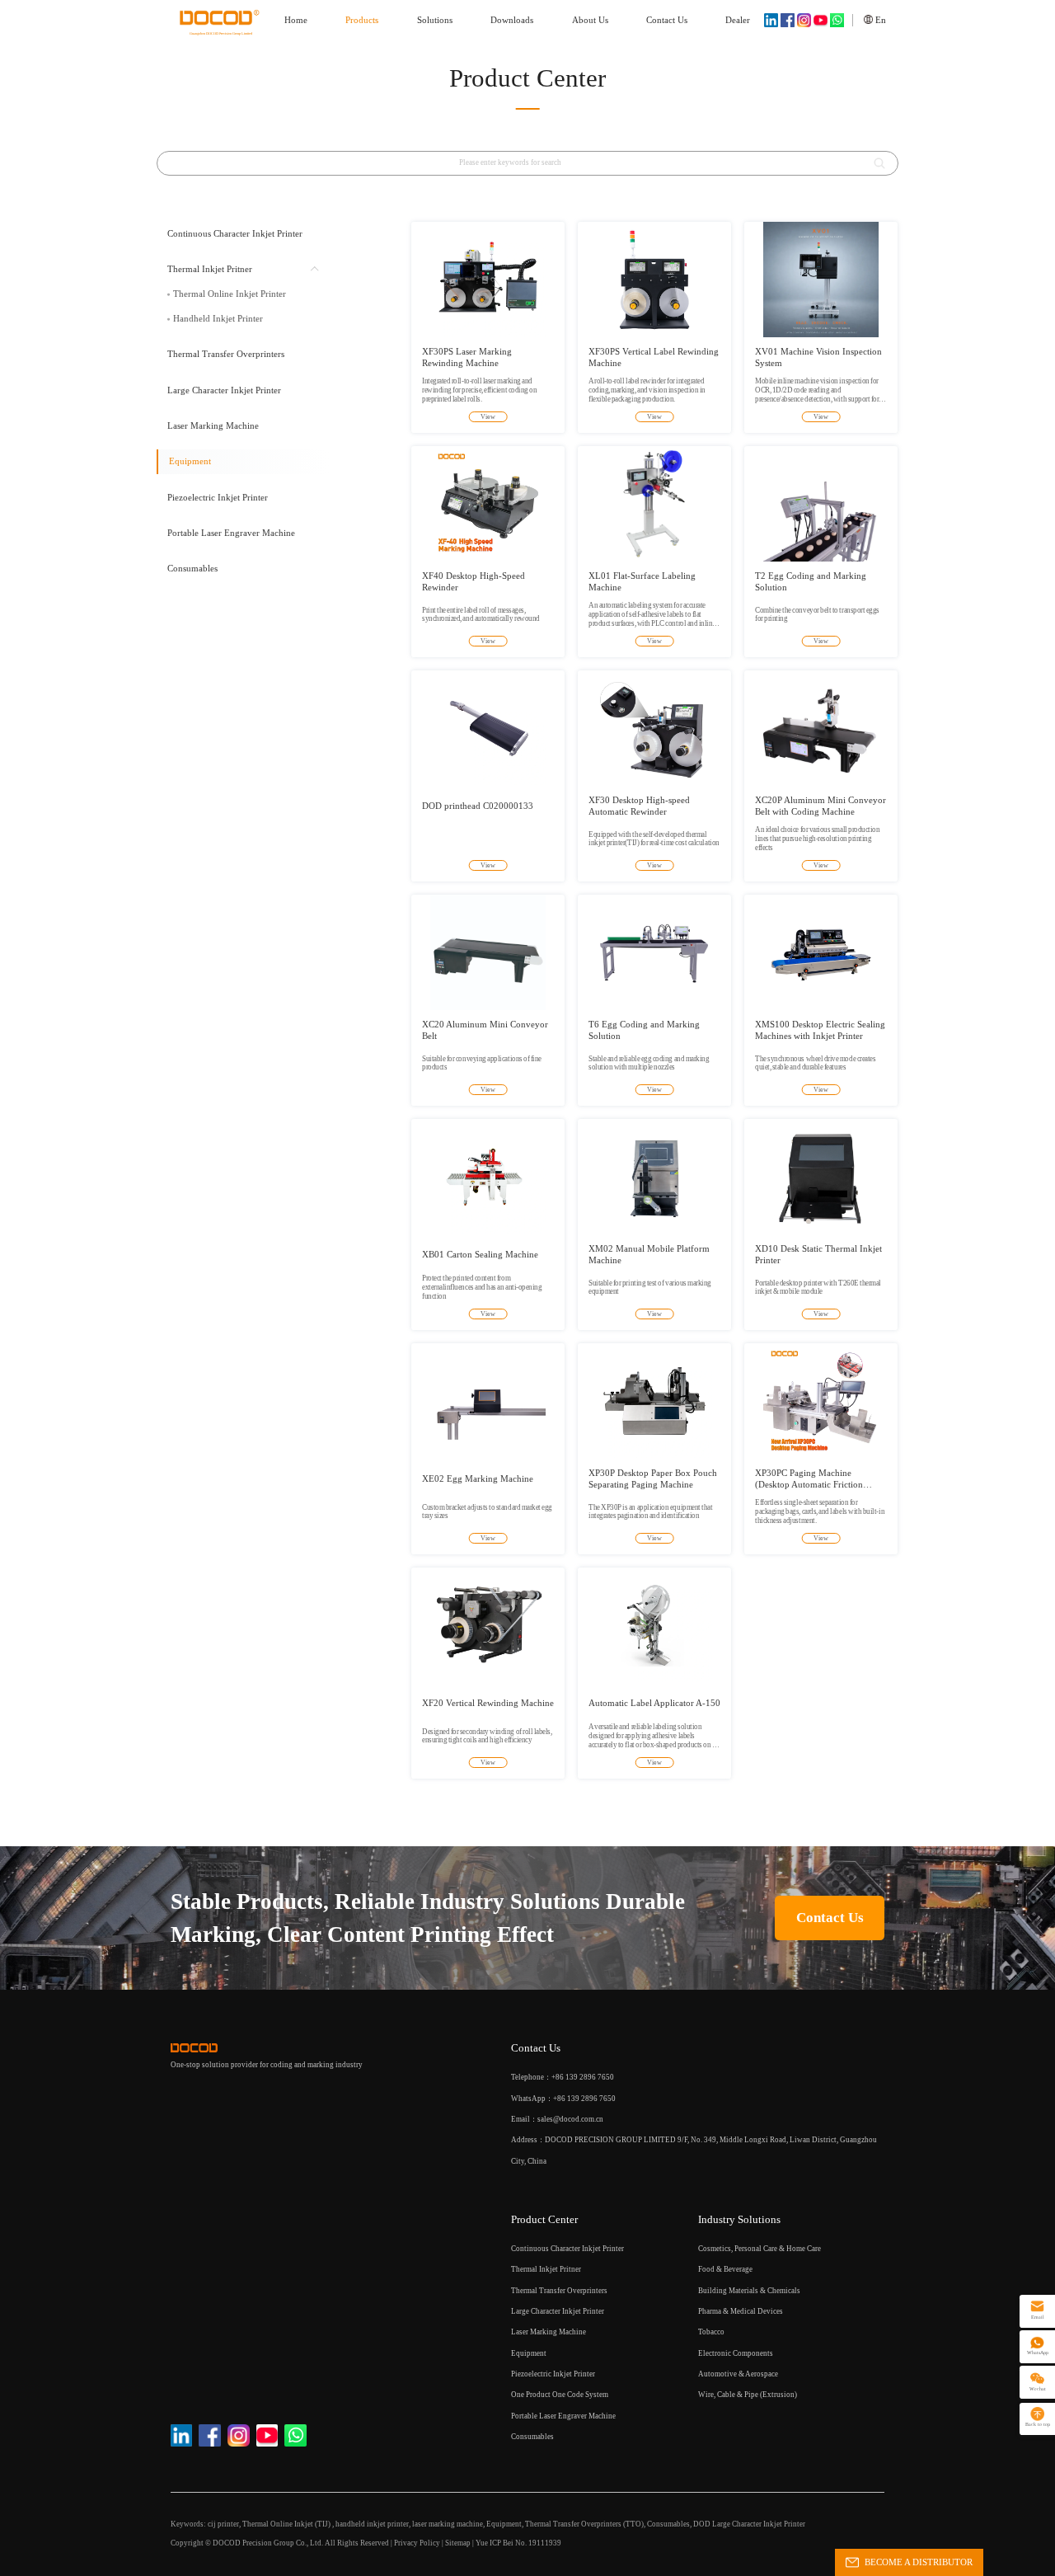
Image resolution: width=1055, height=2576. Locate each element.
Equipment (504, 2524)
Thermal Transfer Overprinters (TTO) (584, 2524)
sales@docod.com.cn (570, 2119)
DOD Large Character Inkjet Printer (749, 2524)
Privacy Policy (417, 2543)
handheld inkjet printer (372, 2524)
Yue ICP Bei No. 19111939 (518, 2543)
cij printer (223, 2524)
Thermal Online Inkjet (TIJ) (287, 2524)
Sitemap (458, 2543)
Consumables (668, 2524)
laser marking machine (448, 2524)
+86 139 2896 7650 (584, 2099)
